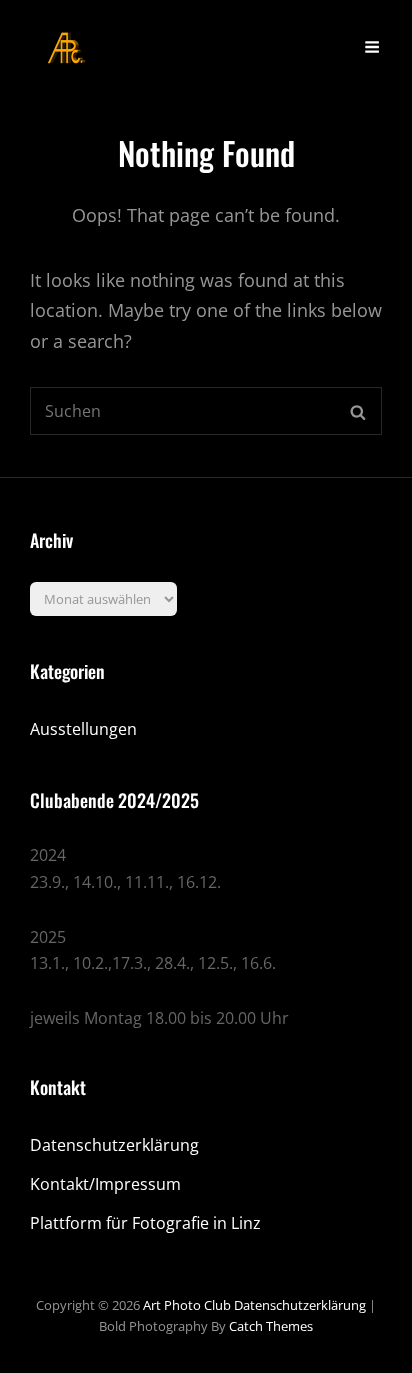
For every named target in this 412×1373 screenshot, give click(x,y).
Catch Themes (271, 1326)
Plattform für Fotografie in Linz (145, 1223)
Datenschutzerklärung (114, 1145)
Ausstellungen (83, 729)
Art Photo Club (187, 1305)
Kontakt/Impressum (105, 1184)
